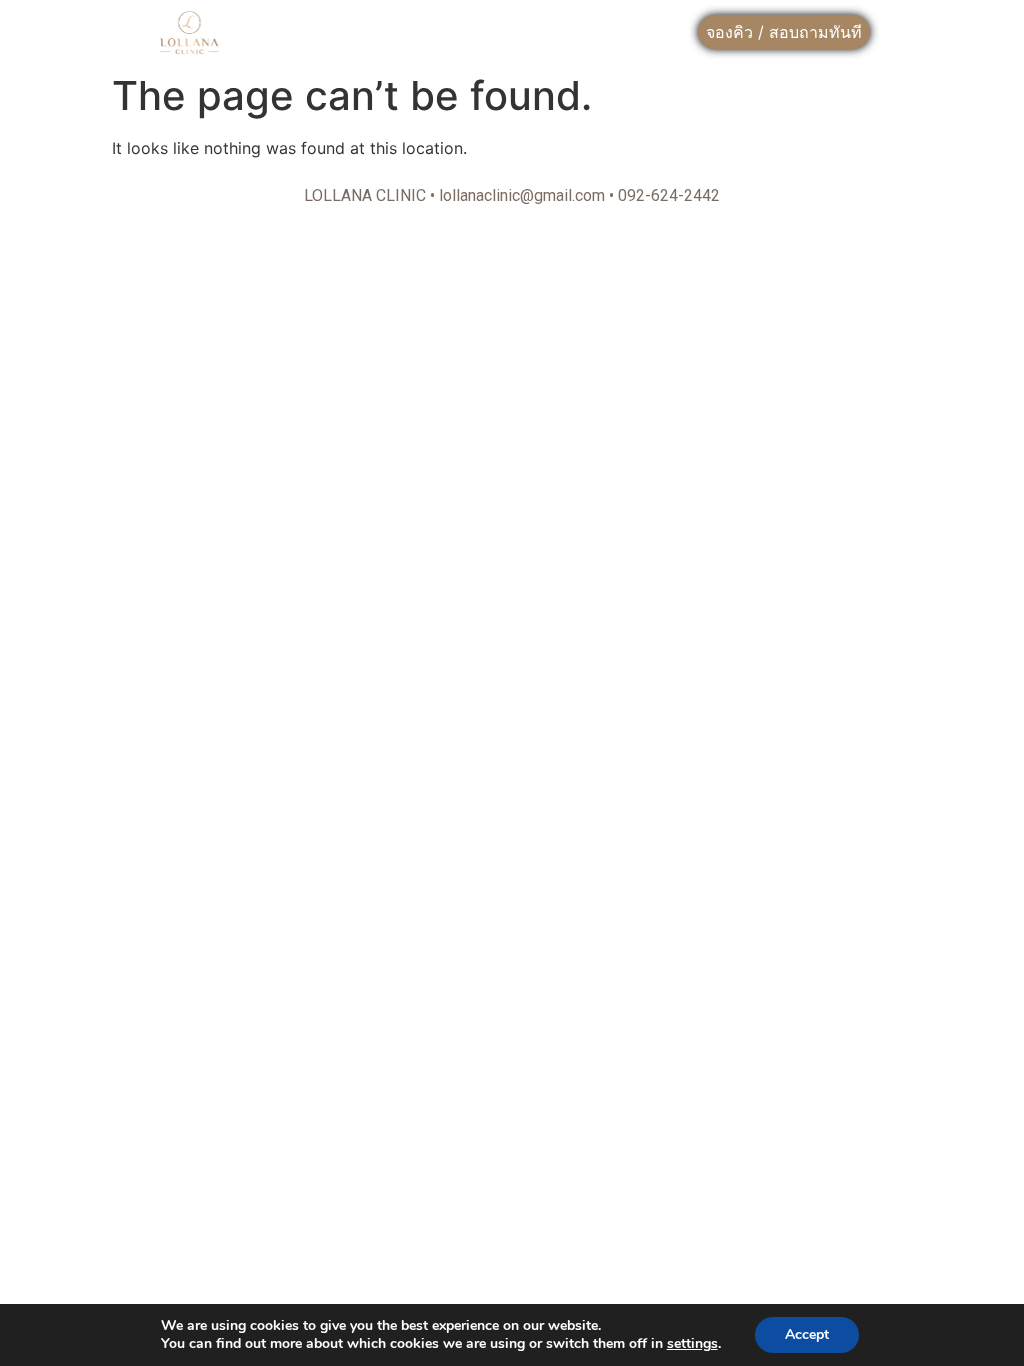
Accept (807, 1334)
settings (692, 1344)
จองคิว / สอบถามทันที (784, 32)
